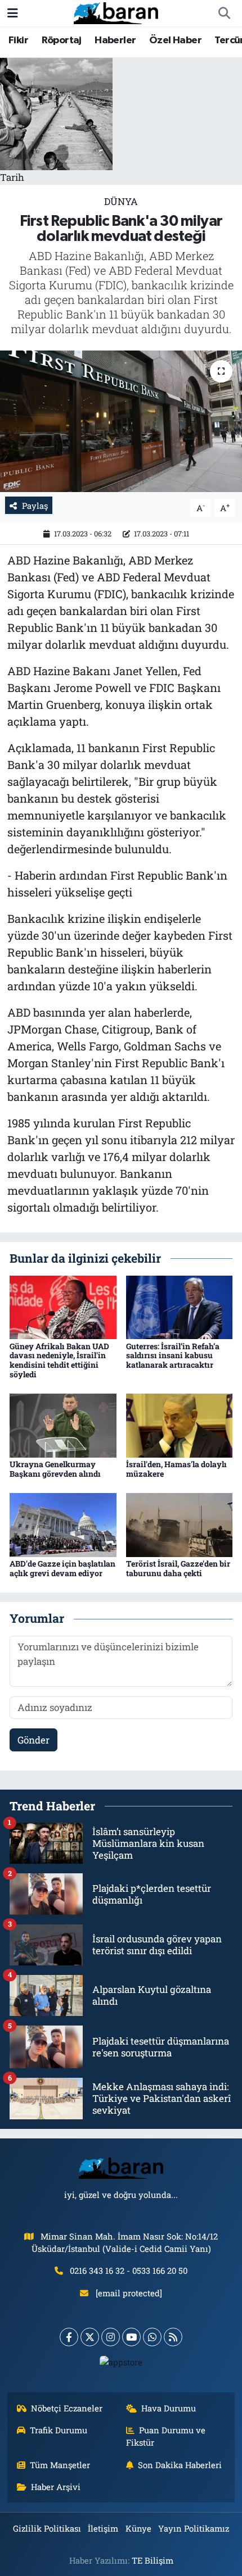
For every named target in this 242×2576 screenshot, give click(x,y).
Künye (138, 2528)
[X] (90, 2337)
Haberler (115, 40)
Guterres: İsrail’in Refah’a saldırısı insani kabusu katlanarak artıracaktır (173, 1356)
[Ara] (224, 13)
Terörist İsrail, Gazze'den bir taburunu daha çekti (178, 1568)
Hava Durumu (169, 2408)
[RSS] (173, 2337)
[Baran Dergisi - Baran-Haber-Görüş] (116, 12)
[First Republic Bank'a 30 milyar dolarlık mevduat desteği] (121, 421)
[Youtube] (131, 2337)
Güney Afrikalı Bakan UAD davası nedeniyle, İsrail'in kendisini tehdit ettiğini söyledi (59, 1360)
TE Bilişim (153, 2560)
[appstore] (121, 2365)
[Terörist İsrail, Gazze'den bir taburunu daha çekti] (180, 1524)
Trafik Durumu (59, 2430)
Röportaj (62, 40)
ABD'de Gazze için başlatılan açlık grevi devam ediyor (62, 1568)
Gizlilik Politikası (47, 2528)
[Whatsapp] (152, 2337)
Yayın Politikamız (194, 2528)
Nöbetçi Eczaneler (67, 2408)
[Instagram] (111, 2337)
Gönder (33, 1740)
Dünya (121, 201)
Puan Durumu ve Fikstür (166, 2436)
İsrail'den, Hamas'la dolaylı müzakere (176, 1469)
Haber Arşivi (56, 2487)
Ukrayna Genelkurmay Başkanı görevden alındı (55, 1469)
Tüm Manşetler (60, 2465)
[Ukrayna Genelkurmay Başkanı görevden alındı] (63, 1425)
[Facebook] (69, 2337)
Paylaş (35, 506)
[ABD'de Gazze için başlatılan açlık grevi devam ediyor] (63, 1524)
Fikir (18, 40)
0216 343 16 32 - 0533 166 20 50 (129, 2270)
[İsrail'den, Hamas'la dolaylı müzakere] (180, 1425)
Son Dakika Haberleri (180, 2465)
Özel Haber (175, 40)
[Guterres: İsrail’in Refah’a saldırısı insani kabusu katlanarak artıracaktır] (180, 1306)
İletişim (103, 2528)
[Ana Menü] (13, 13)
